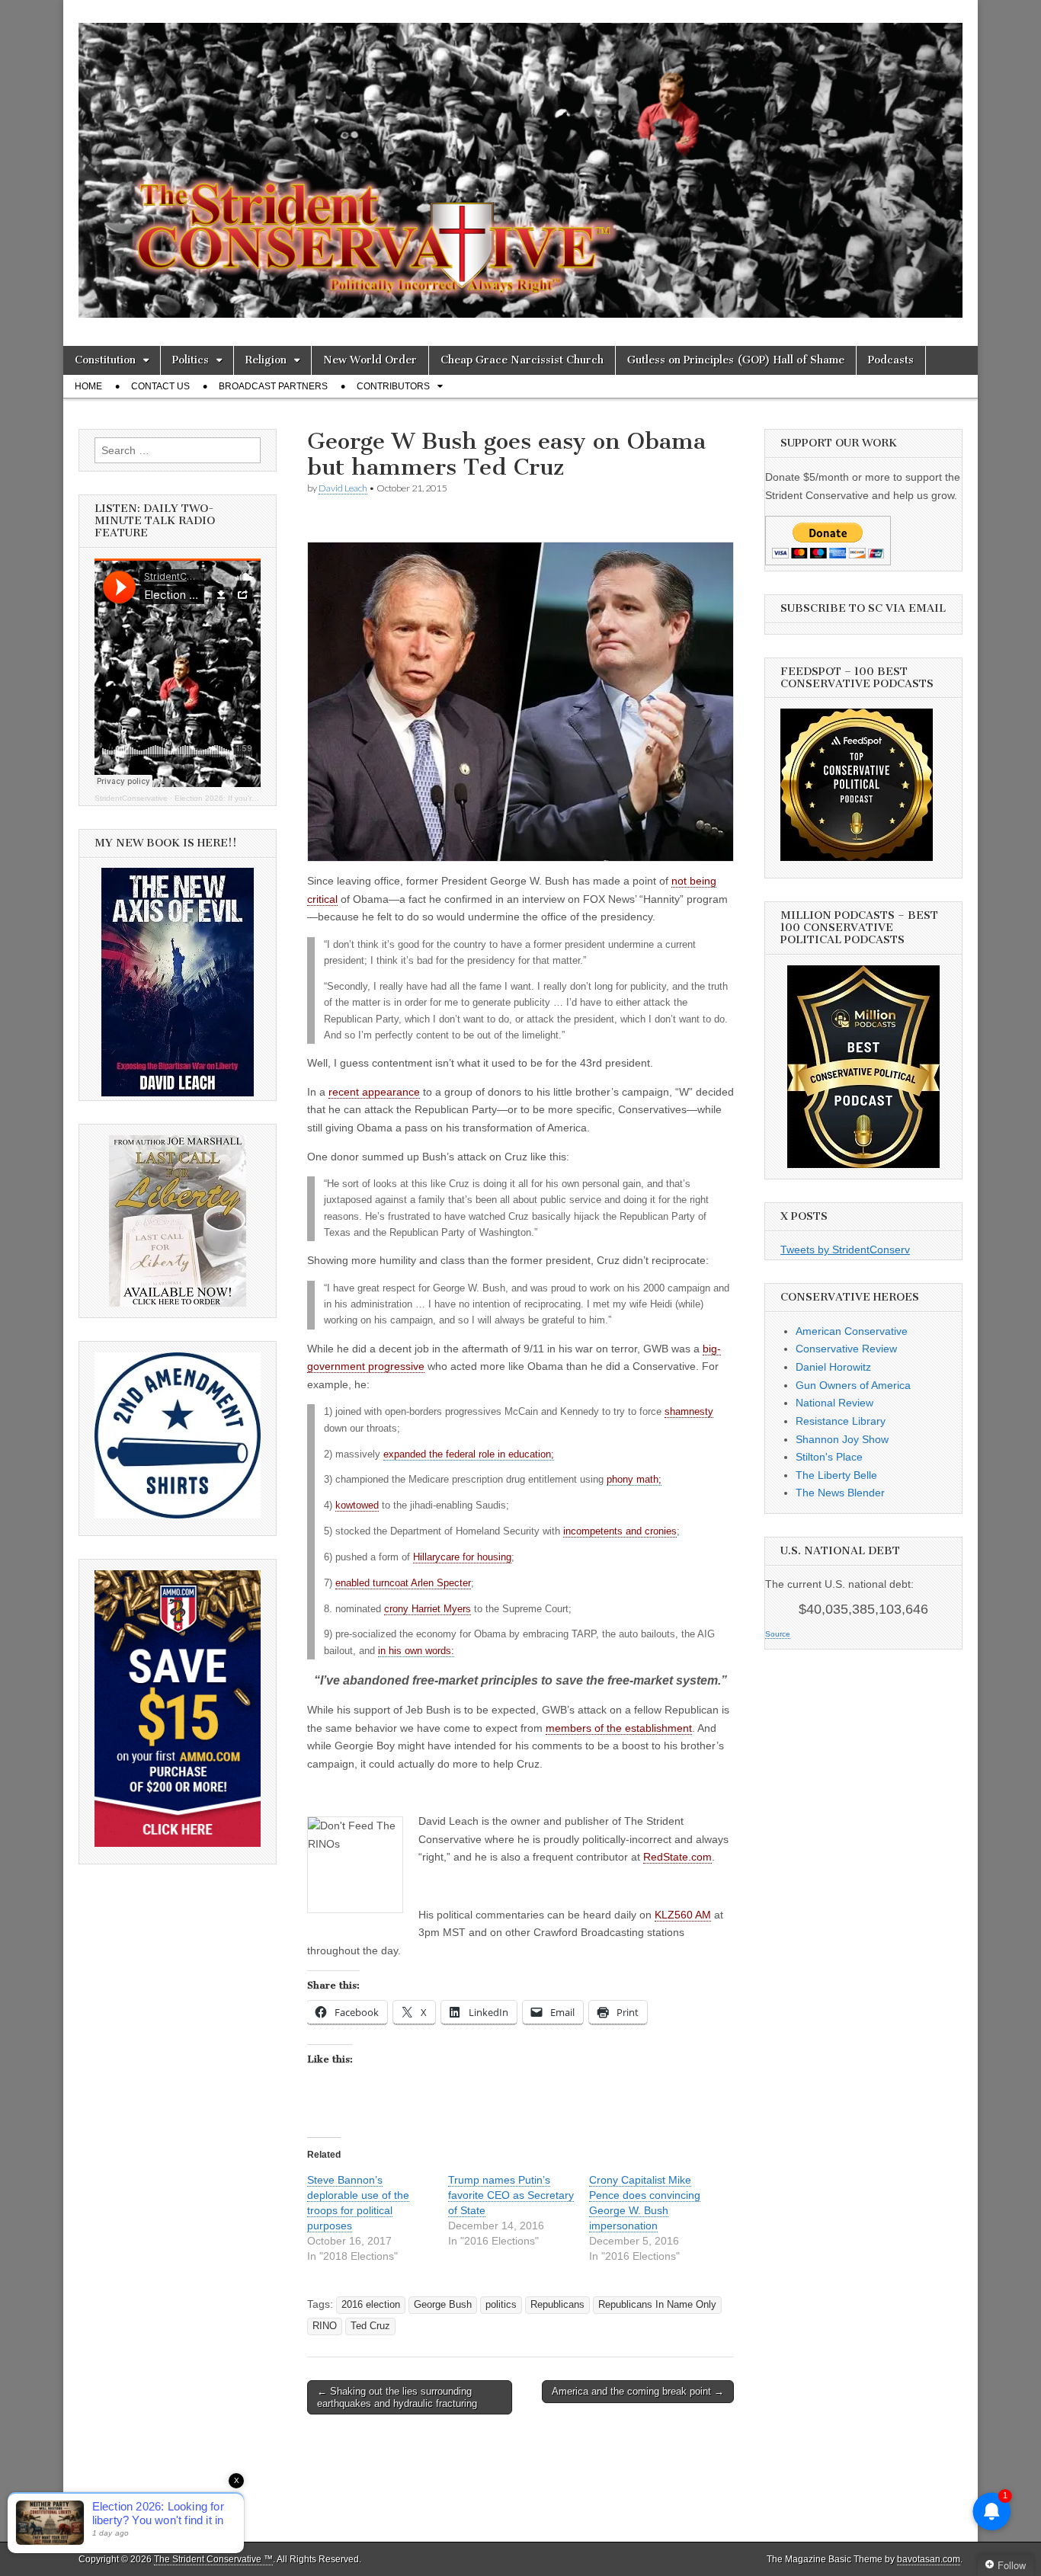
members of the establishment (619, 1728)
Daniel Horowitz (833, 1367)
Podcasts (891, 360)
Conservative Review (846, 1349)
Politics (191, 360)
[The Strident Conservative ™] (520, 162)
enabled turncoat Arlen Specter (403, 1583)
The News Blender (840, 1493)
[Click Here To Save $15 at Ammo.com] (178, 1843)
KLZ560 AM (683, 1915)
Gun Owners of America (853, 1385)
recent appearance (374, 1092)
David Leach (343, 488)
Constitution (105, 360)
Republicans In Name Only (657, 2305)
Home (88, 386)
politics (501, 2305)
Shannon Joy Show (842, 1439)
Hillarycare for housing (462, 1557)
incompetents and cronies (620, 1531)
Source (778, 1634)
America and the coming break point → (638, 2391)
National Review (834, 1403)
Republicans (557, 2305)
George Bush (443, 2305)
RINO (325, 2326)
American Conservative (852, 1331)
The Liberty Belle (836, 1475)
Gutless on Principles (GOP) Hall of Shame (736, 360)
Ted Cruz (370, 2326)
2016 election (371, 2305)
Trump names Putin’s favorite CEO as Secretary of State (511, 2195)
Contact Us (160, 386)
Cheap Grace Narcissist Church (522, 360)
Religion (266, 360)
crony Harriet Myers (428, 1609)
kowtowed (357, 1506)
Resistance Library (841, 1421)
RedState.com (677, 1857)
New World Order (370, 360)
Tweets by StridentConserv (845, 1250)
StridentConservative (131, 798)
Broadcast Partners (273, 386)
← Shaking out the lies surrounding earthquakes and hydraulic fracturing (397, 2397)
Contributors (393, 386)
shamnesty (689, 1412)
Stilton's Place (829, 1457)
